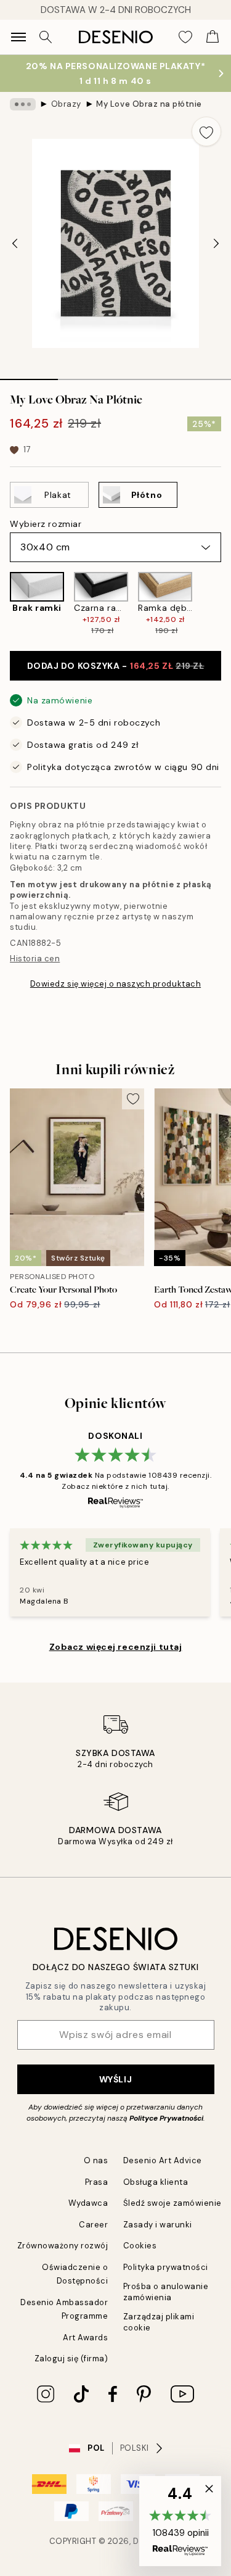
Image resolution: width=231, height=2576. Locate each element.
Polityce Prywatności (166, 2118)
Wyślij (115, 2079)
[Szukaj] (46, 37)
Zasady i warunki (158, 2225)
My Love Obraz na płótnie (149, 104)
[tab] (29, 375)
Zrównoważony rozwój (63, 2246)
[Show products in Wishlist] (185, 37)
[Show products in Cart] (213, 37)
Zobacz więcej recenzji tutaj (116, 1647)
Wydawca (88, 2203)
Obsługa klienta (156, 2182)
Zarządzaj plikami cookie (159, 2322)
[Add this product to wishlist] (206, 131)
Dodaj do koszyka (116, 666)
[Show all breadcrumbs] (23, 104)
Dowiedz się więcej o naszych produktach (115, 984)
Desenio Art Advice (163, 2160)
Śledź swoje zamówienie (172, 2203)
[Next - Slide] (216, 244)
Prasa (97, 2182)
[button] (180, 2521)
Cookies (140, 2246)
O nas (96, 2160)
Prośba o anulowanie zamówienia (166, 2292)
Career (93, 2225)
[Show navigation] (18, 37)
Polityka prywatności (166, 2267)
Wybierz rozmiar (46, 524)
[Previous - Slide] (15, 244)
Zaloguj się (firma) (71, 2359)
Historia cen (35, 959)
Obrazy (66, 104)
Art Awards (85, 2338)
